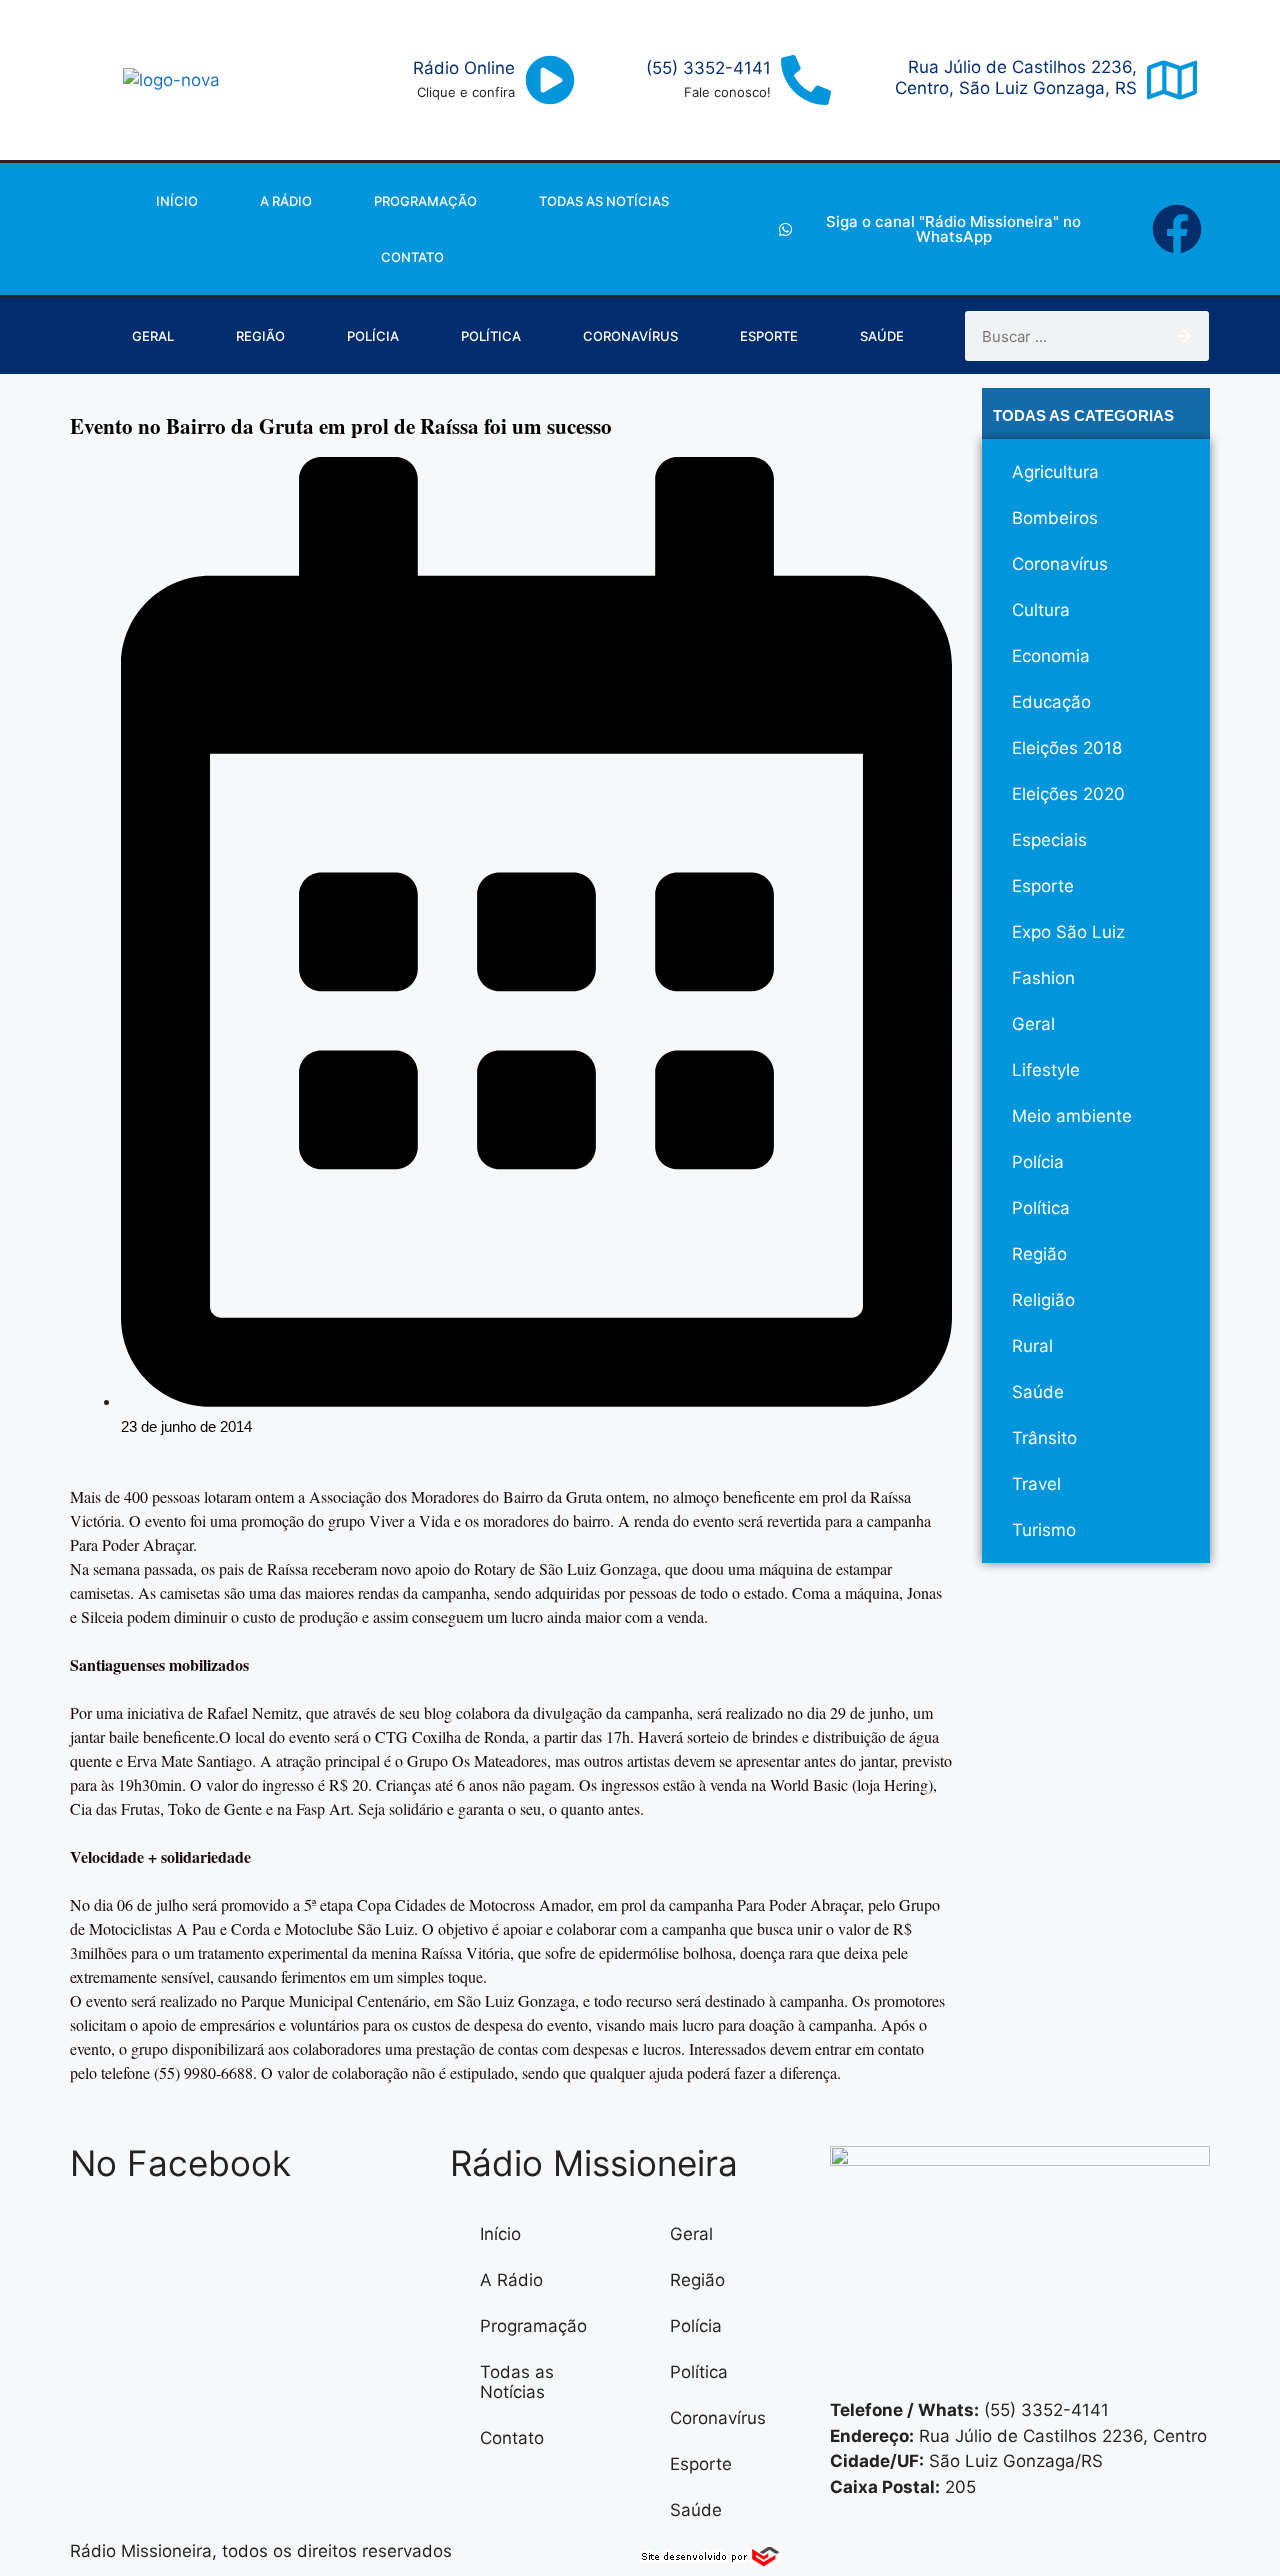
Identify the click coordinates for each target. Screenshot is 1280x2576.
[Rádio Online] (550, 80)
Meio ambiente (1072, 1116)
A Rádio (286, 201)
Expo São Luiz (1068, 932)
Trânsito (1044, 1438)
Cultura (1041, 610)
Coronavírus (630, 336)
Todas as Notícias (604, 201)
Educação (1051, 702)
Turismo (1044, 1530)
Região (260, 336)
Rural (1032, 1346)
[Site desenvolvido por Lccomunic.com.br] (711, 2562)
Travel (1036, 1484)
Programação (425, 201)
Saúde (882, 336)
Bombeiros (1055, 518)
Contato (412, 257)
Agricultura (1055, 472)
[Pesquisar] (1184, 336)
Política (491, 336)
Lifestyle (1046, 1070)
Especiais (1049, 840)
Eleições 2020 (1068, 794)
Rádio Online (464, 68)
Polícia (373, 336)
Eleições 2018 (1067, 748)
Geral (153, 336)
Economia (1051, 656)
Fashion (1043, 978)
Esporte (769, 336)
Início (177, 201)
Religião (1043, 1300)
